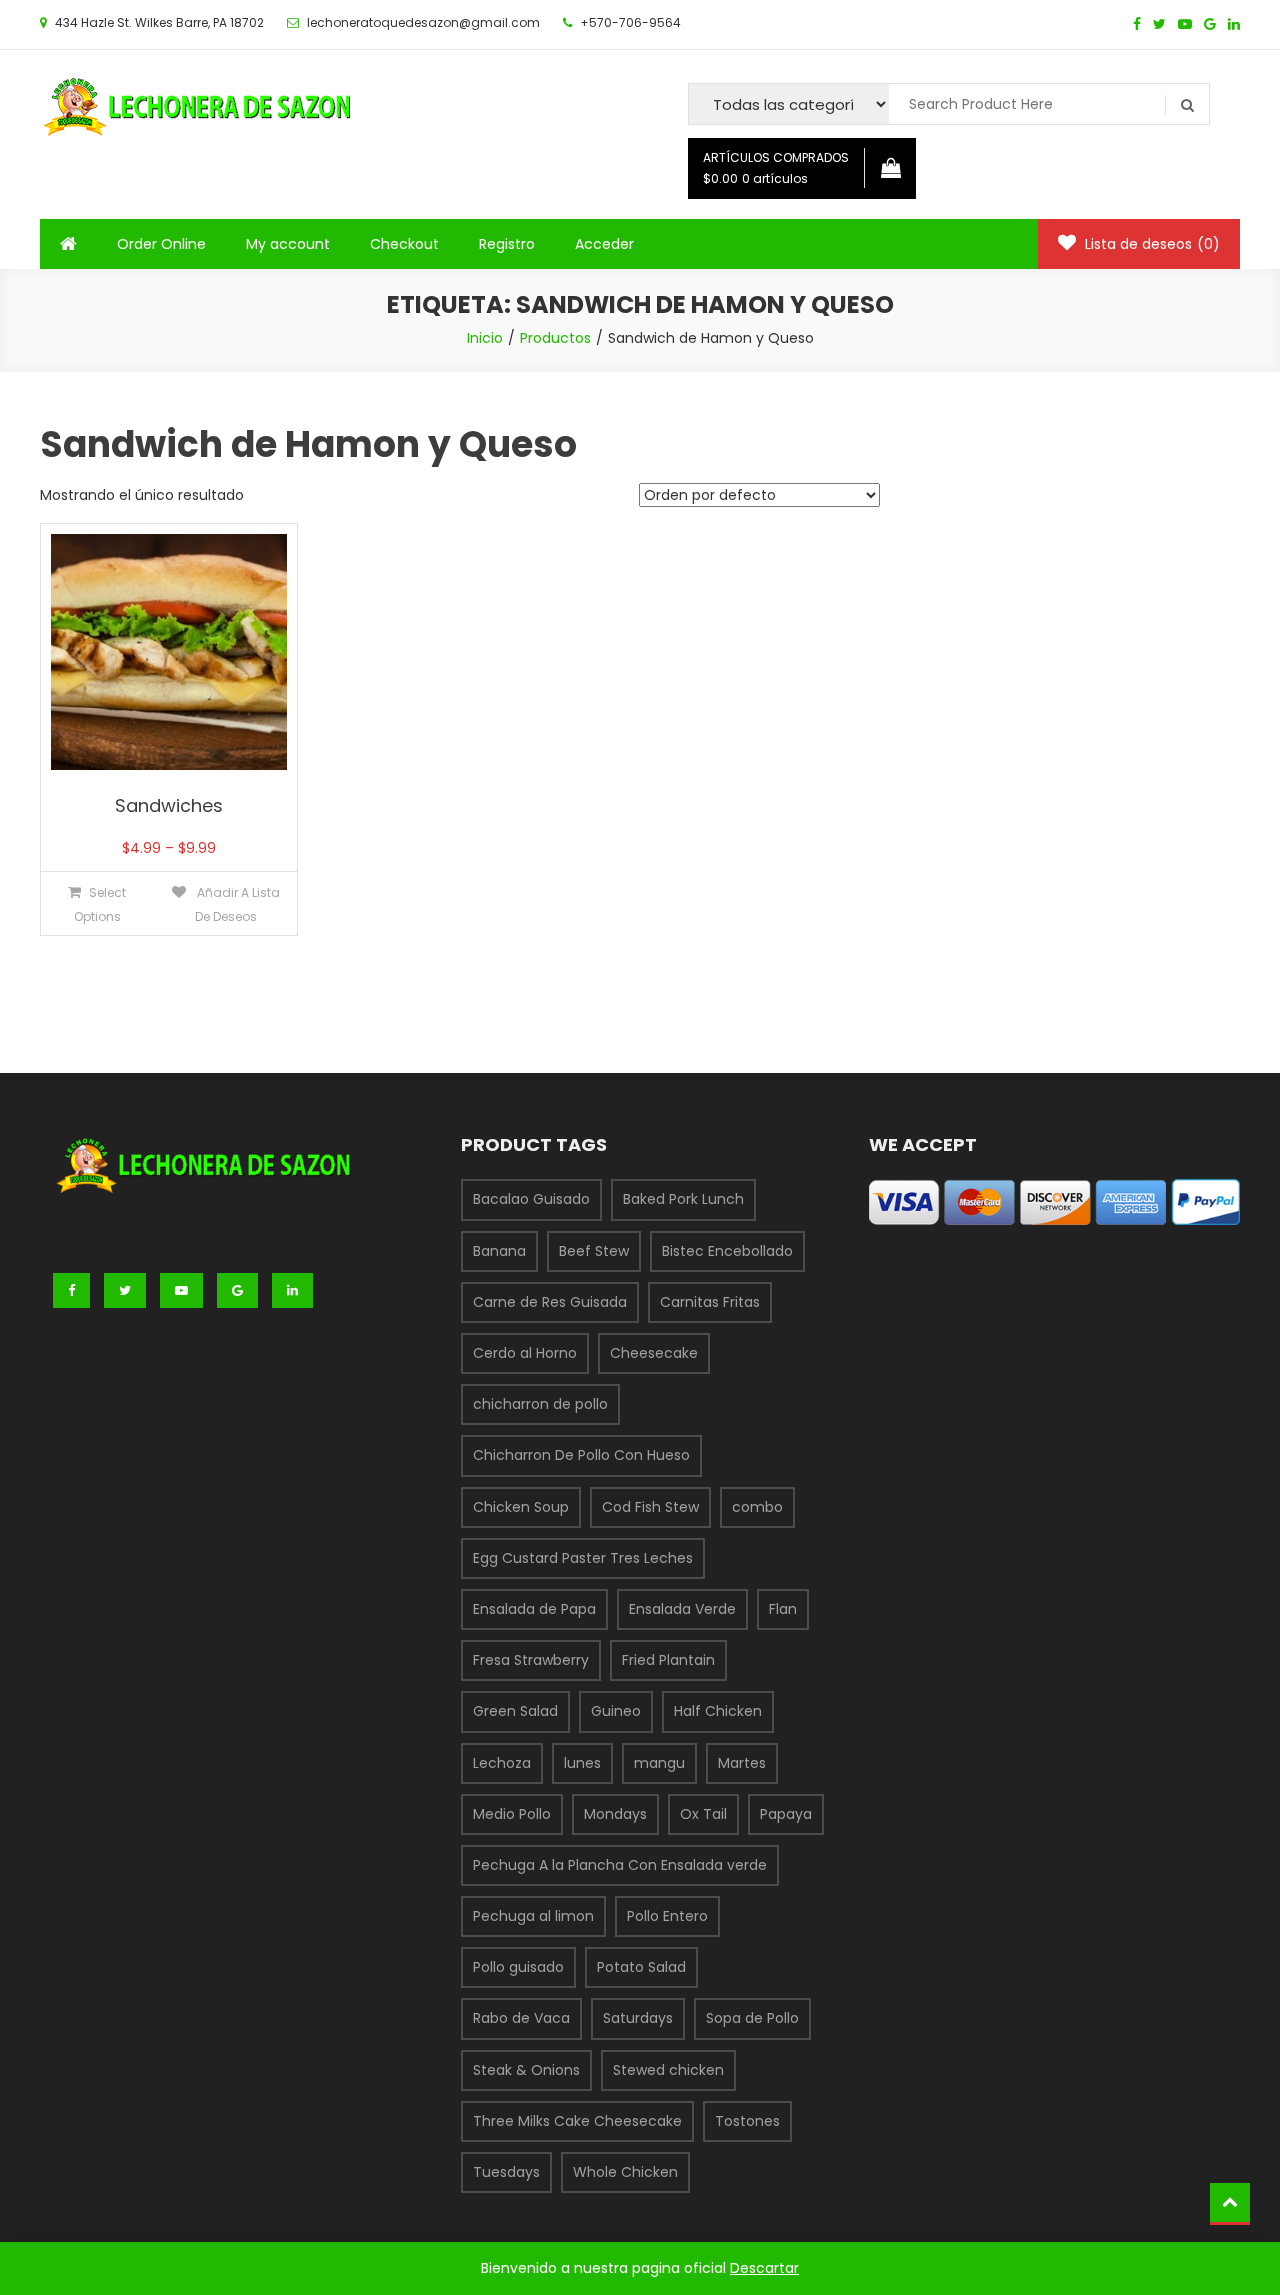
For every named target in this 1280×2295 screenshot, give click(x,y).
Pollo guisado (518, 1967)
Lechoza (502, 1763)
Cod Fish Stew (650, 1507)
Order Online (161, 244)
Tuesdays (506, 2172)
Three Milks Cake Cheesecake (577, 2121)
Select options (100, 904)
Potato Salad (641, 1967)
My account (288, 244)
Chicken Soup (521, 1507)
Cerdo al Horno (525, 1353)
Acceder (604, 244)
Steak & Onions (526, 2070)
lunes (582, 1763)
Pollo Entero (667, 1916)
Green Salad (515, 1711)
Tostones (747, 2121)
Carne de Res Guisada (550, 1302)
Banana (499, 1251)
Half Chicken (718, 1711)
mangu (659, 1763)
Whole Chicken (625, 2172)
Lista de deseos (1150, 244)
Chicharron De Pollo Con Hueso (581, 1455)
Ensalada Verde (682, 1609)
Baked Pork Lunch (683, 1199)
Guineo (616, 1711)
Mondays (615, 1814)
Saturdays (638, 2018)
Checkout (404, 244)
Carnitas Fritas (710, 1302)
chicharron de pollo (540, 1404)
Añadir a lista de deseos (237, 904)
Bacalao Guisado (531, 1199)
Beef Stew (594, 1251)
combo (757, 1507)
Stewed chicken (668, 2070)
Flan (783, 1609)
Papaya (786, 1814)
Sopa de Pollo (752, 2018)
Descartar (764, 2268)
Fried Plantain (668, 1660)
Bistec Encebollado (727, 1251)
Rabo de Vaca (521, 2018)
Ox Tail (703, 1814)
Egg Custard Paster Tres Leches (583, 1558)
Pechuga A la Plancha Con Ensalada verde (620, 1865)
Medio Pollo (512, 1814)
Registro (507, 244)
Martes (742, 1763)
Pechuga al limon (533, 1916)
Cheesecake (654, 1353)
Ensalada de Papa (534, 1609)
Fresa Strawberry (531, 1660)
